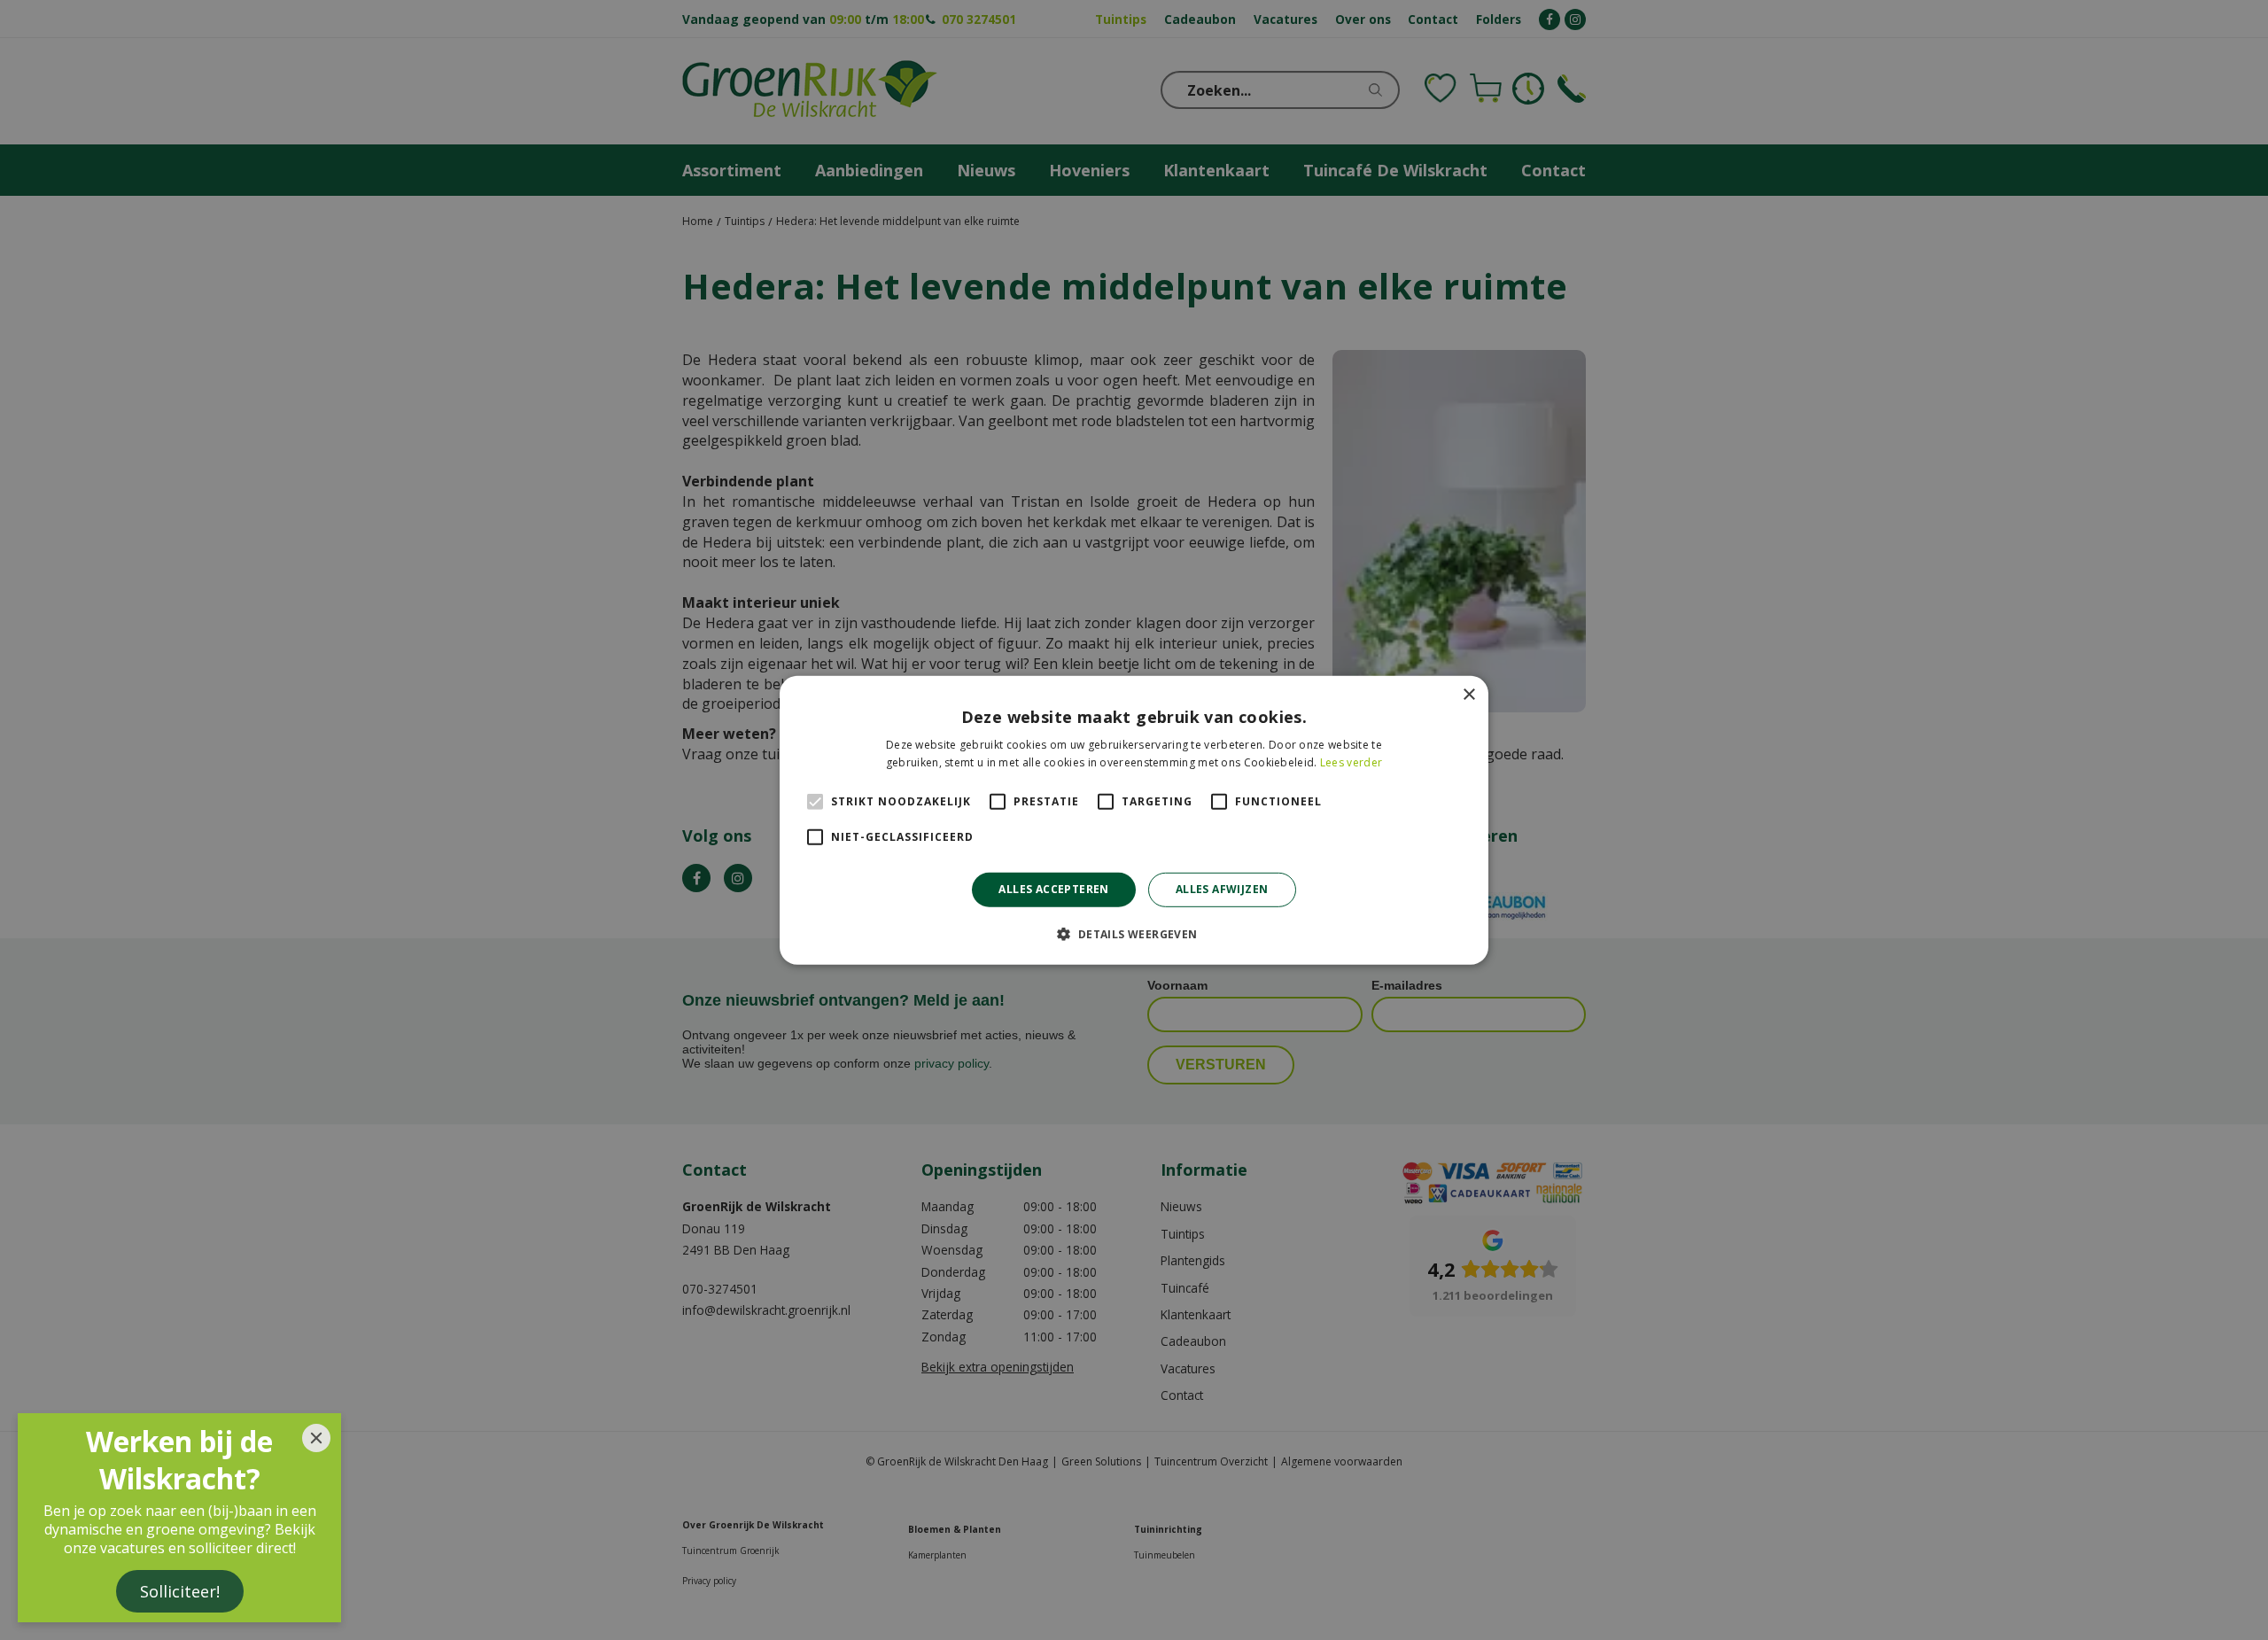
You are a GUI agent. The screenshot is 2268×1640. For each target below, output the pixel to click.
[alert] (1134, 820)
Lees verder (1351, 762)
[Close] (316, 1438)
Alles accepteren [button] (1053, 889)
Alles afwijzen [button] (1222, 889)
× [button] (1468, 694)
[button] (1134, 934)
